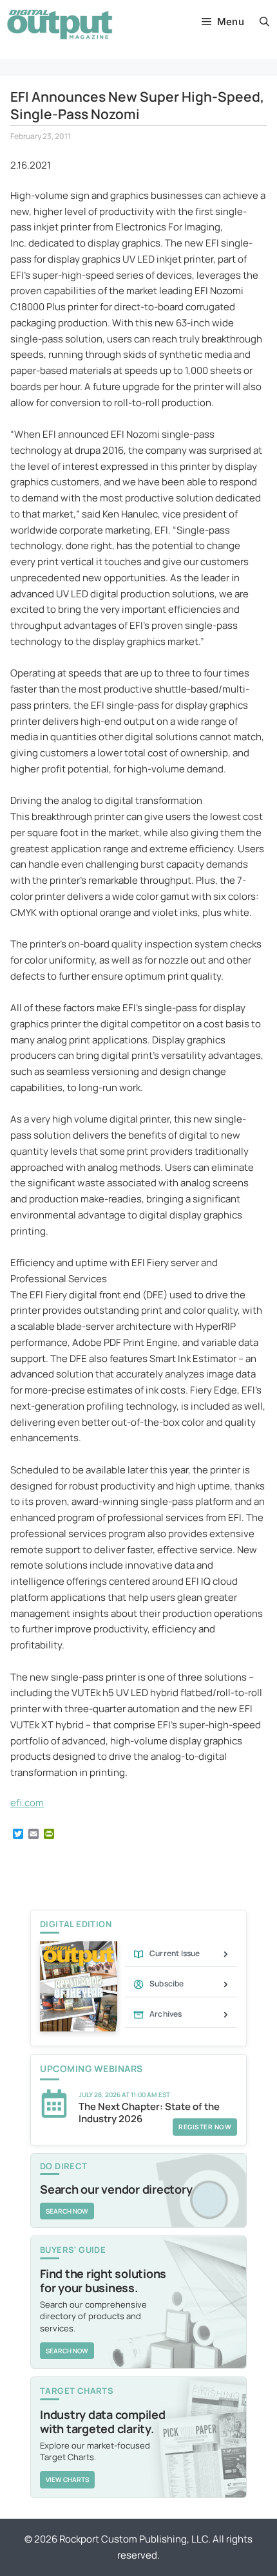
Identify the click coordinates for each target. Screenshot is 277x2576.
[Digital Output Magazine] (60, 24)
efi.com (27, 1803)
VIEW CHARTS (67, 2479)
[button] (264, 22)
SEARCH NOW (67, 2211)
